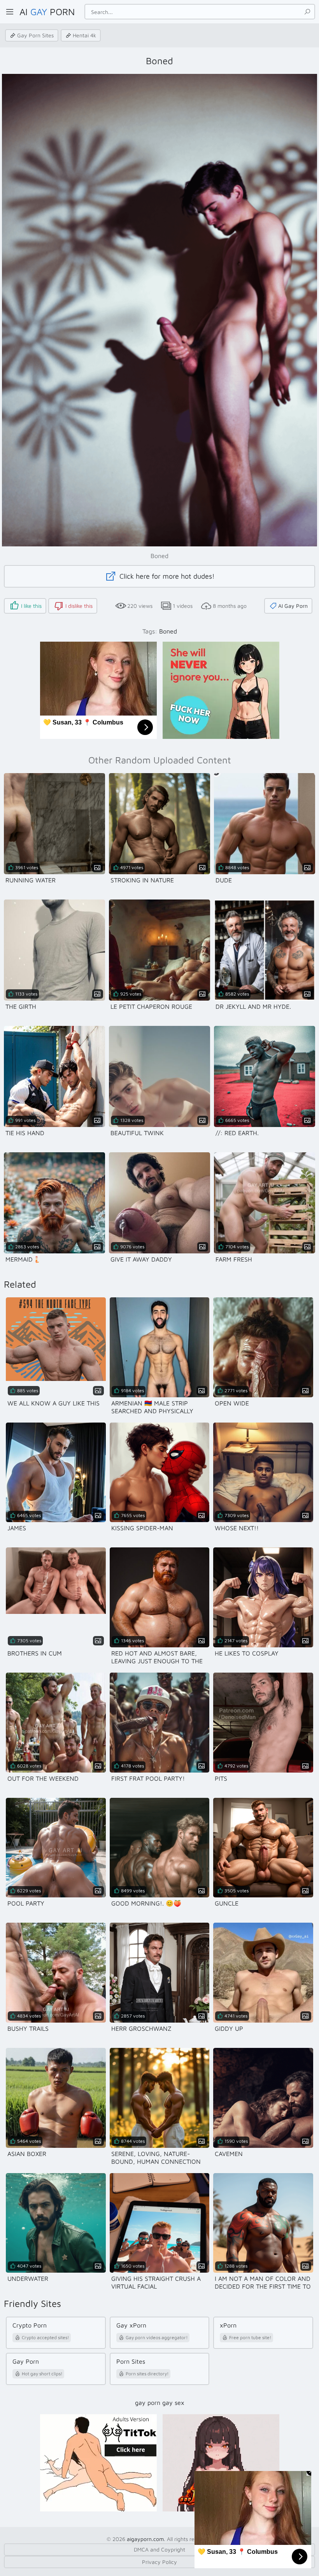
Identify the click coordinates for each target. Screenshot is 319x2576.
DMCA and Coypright (159, 2549)
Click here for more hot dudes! (166, 576)
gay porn (148, 2403)
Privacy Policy (159, 2562)
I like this (31, 606)
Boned (168, 631)
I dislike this (79, 606)
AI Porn (47, 12)
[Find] (307, 12)
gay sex (173, 2403)
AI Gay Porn (293, 606)
